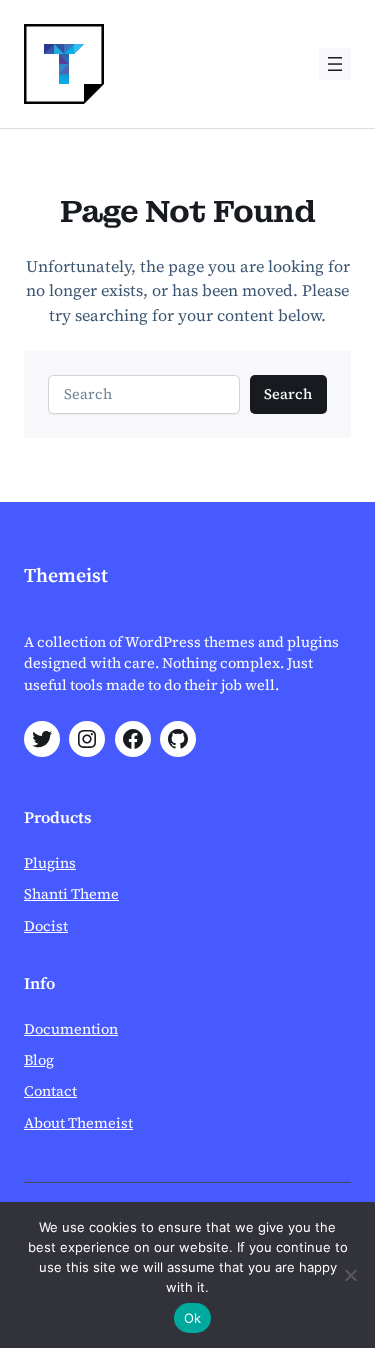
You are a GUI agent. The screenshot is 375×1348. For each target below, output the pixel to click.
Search (288, 394)
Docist (46, 926)
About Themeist (78, 1123)
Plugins (50, 863)
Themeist (66, 575)
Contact (50, 1091)
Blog (39, 1060)
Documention (71, 1029)
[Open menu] (335, 64)
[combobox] (144, 394)
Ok (193, 1318)
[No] (350, 1275)
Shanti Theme (71, 894)
